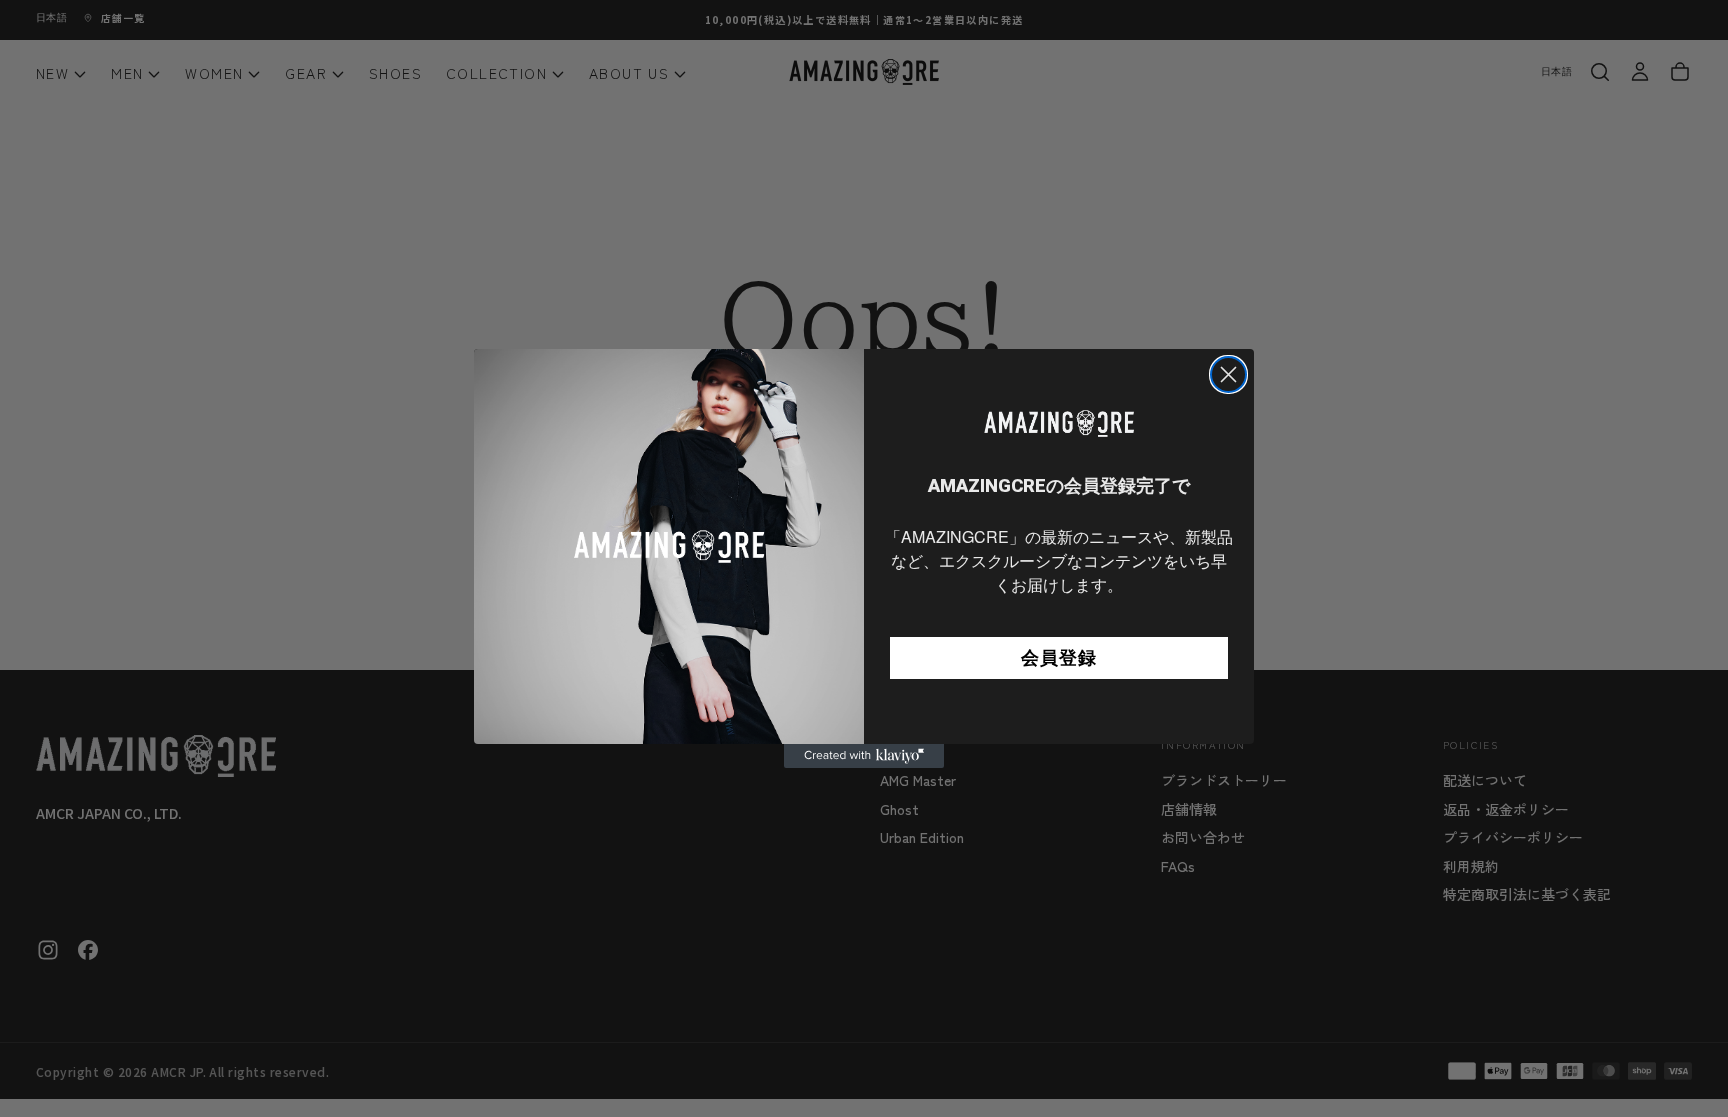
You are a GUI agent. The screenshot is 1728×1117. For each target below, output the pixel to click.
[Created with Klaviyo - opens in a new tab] (864, 756)
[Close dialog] (1228, 374)
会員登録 (1059, 658)
